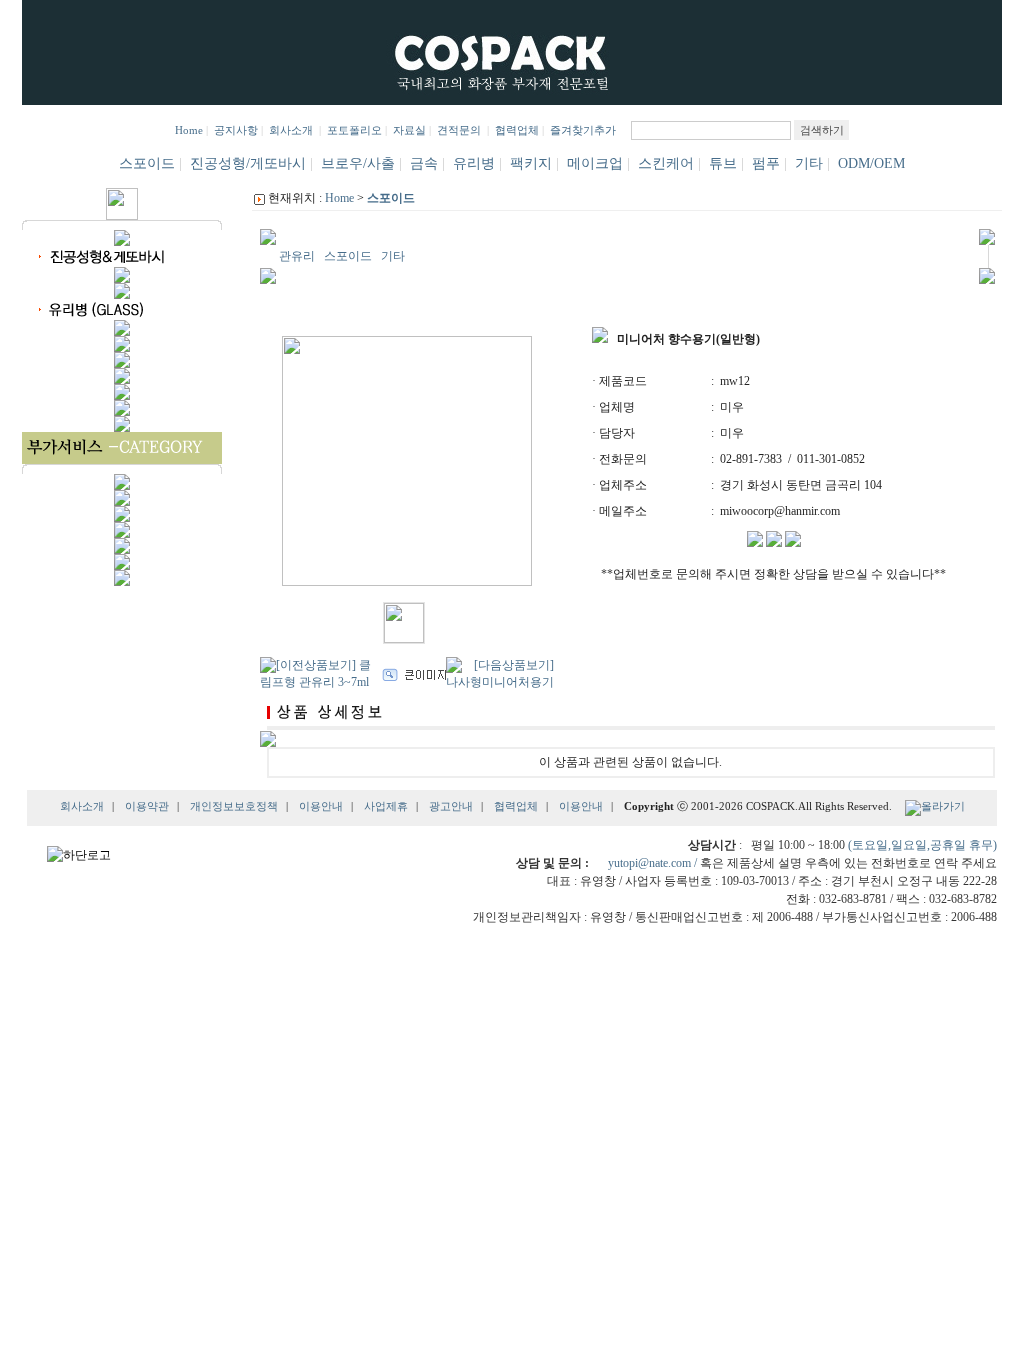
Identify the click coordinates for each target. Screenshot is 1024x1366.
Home (189, 130)
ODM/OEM (871, 163)
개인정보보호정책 (234, 806)
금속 (424, 163)
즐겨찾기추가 (583, 130)
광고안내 (451, 806)
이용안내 (321, 806)
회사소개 (292, 130)
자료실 (409, 130)
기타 (809, 163)
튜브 (723, 163)
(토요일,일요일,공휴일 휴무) (922, 845)
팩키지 (531, 163)
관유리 (297, 256)
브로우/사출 (358, 163)
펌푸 (766, 163)
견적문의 (459, 130)
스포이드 (147, 163)
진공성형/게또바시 (248, 163)
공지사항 (236, 130)
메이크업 (595, 163)
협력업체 (517, 130)
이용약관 (147, 806)
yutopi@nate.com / (654, 863)
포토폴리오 (354, 130)
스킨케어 (666, 163)
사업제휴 (386, 806)
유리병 (474, 163)
